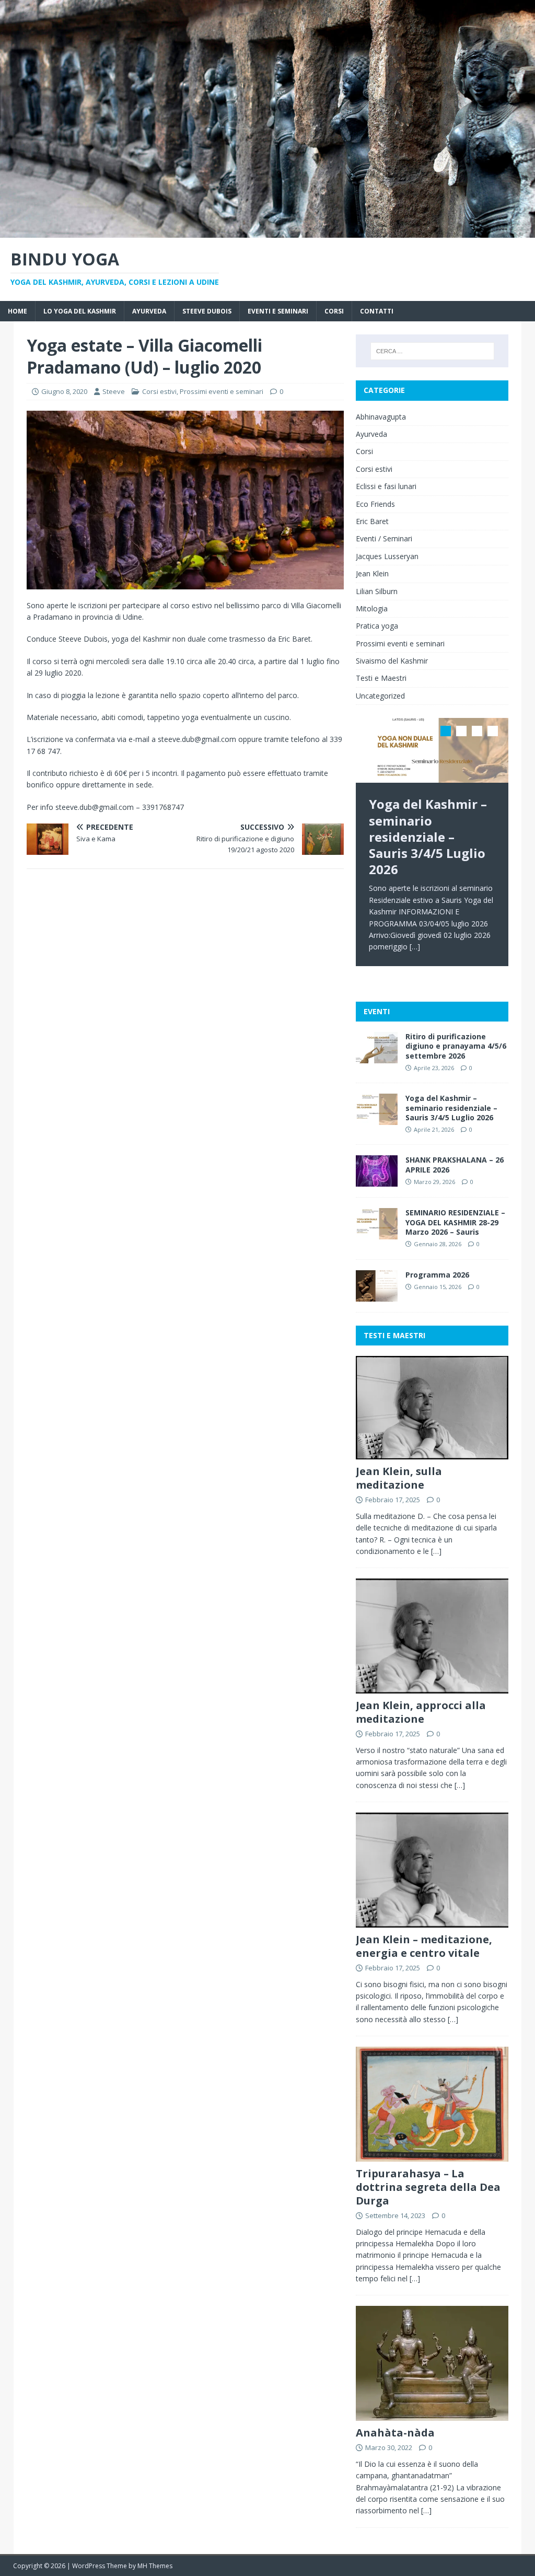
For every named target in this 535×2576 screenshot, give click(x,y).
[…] (415, 947)
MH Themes (155, 2566)
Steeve (114, 391)
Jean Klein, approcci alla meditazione (421, 1712)
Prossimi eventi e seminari (222, 391)
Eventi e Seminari (278, 311)
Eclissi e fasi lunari (386, 486)
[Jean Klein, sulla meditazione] (432, 1453)
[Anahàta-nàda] (432, 2415)
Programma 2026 (437, 1275)
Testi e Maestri (381, 678)
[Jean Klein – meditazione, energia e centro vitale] (432, 1921)
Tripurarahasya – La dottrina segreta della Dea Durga (428, 2187)
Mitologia (372, 608)
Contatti (377, 311)
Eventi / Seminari (384, 538)
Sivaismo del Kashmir (392, 661)
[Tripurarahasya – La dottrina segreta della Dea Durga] (432, 2155)
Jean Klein (372, 573)
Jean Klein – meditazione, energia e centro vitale (424, 1946)
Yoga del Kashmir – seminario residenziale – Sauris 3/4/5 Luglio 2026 (451, 1107)
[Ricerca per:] (432, 351)
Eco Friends (375, 504)
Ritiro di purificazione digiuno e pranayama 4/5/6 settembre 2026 (456, 1046)
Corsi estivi (159, 391)
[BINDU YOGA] (267, 231)
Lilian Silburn (377, 591)
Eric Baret (372, 521)
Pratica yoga (377, 626)
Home (18, 311)
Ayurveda (149, 311)
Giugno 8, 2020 (64, 391)
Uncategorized (380, 696)
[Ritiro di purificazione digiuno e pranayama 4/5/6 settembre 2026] (377, 1057)
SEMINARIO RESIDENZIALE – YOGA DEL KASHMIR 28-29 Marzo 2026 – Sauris (455, 1222)
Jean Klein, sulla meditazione (399, 1478)
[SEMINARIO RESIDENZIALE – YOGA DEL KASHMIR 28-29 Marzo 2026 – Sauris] (377, 1233)
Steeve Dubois (207, 311)
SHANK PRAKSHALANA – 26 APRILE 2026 (455, 1164)
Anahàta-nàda (395, 2433)
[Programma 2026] (377, 1295)
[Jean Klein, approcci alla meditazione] (432, 1687)
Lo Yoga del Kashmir (80, 311)
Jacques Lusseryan (387, 556)
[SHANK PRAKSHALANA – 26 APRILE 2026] (377, 1181)
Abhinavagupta (381, 417)
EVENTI (377, 1011)
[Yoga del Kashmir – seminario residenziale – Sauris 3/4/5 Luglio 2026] (432, 750)
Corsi (334, 311)
